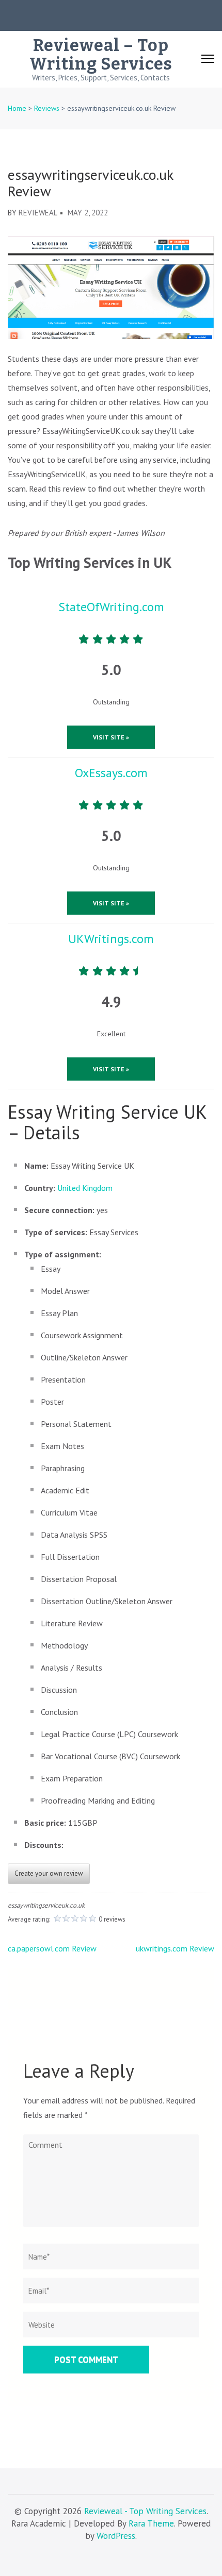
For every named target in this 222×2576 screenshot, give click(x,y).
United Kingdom (85, 1188)
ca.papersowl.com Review (52, 1948)
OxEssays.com (111, 773)
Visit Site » (111, 737)
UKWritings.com (111, 939)
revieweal (38, 213)
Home (17, 108)
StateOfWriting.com (111, 607)
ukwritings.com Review (175, 1948)
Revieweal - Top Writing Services (145, 2511)
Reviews (47, 108)
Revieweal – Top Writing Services (101, 55)
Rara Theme (151, 2523)
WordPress (116, 2536)
